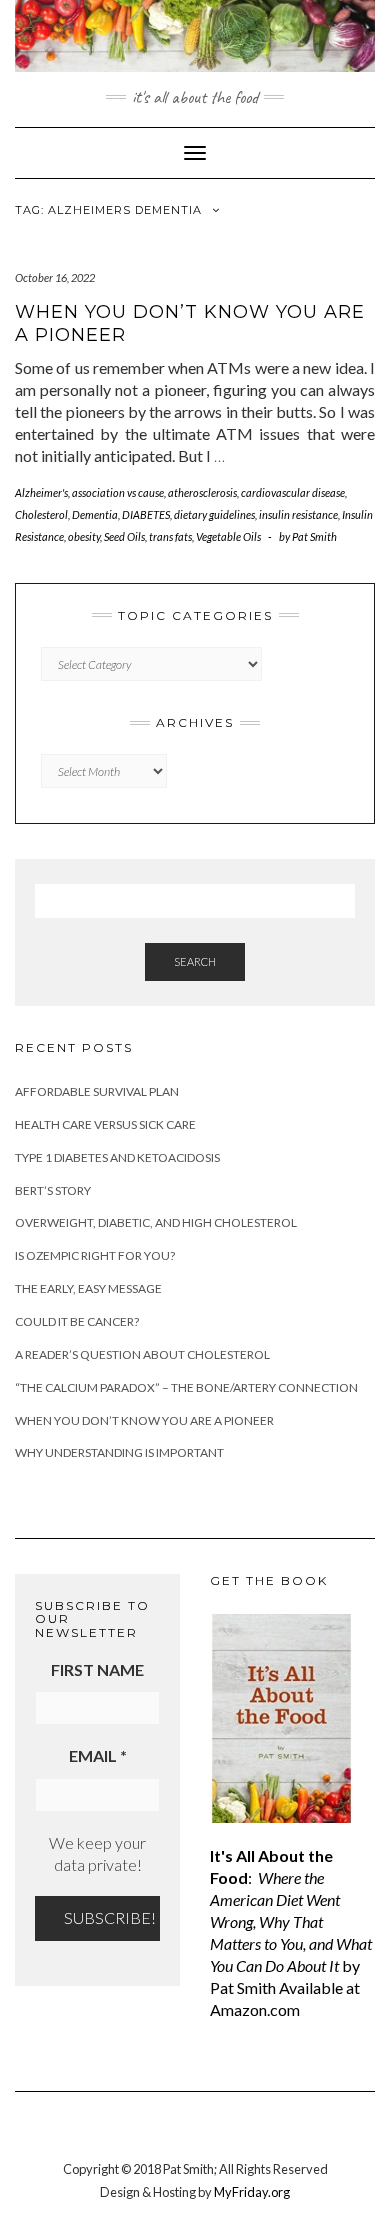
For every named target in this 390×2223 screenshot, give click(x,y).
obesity (84, 536)
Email (98, 1755)
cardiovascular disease (293, 492)
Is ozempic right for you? (95, 1255)
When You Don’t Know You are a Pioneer (144, 1420)
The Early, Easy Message (88, 1288)
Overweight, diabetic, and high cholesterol (156, 1222)
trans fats (170, 536)
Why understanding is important (119, 1452)
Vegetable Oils (228, 536)
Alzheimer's (41, 492)
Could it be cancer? (77, 1321)
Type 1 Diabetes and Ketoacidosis (117, 1157)
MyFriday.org (252, 2192)
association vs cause (118, 492)
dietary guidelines (214, 514)
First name (97, 1669)
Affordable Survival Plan (97, 1091)
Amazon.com (255, 2009)
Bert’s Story (53, 1190)
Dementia (95, 514)
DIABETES (146, 514)
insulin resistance (298, 514)
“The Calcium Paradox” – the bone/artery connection (186, 1387)
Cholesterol (41, 514)
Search (195, 961)
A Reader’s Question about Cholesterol (142, 1354)
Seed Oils (124, 536)
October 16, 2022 (55, 277)
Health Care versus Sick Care (105, 1124)
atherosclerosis (202, 492)
